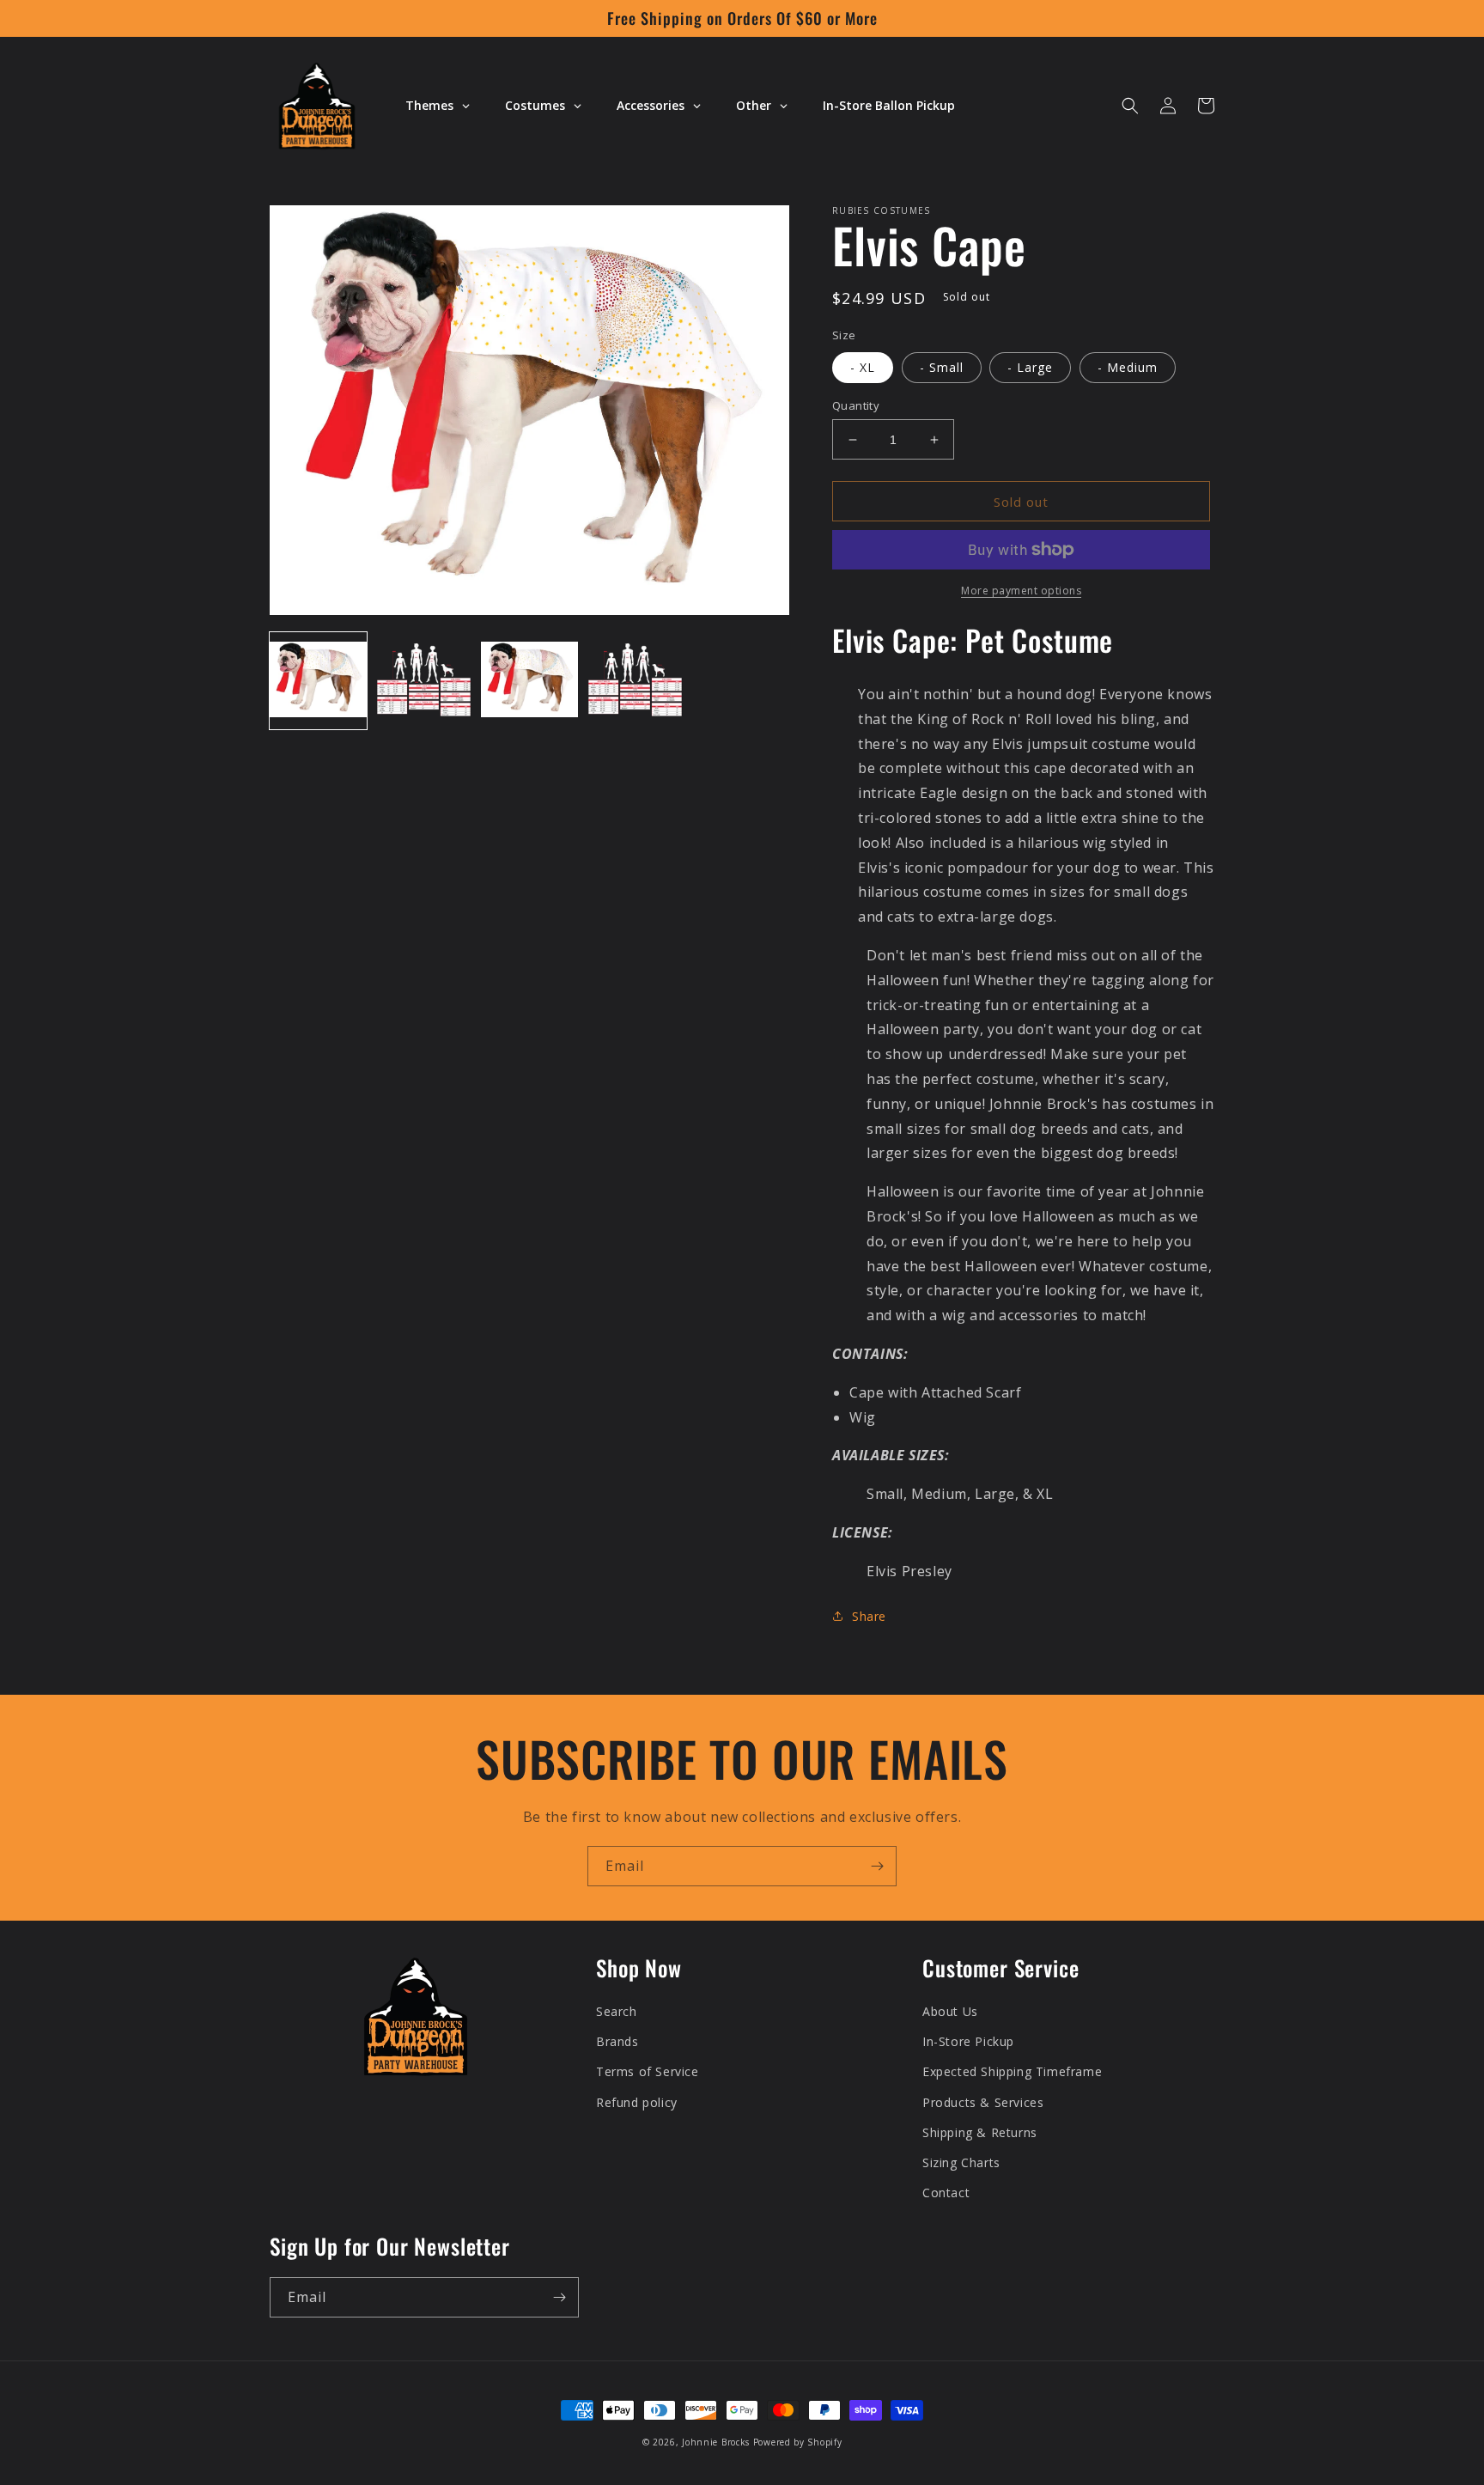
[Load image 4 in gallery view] (635, 681)
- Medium (1128, 367)
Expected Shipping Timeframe (1012, 2071)
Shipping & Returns (980, 2132)
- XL (863, 367)
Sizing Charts (961, 2162)
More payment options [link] (1021, 591)
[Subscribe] (877, 1866)
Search (617, 2011)
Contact (946, 2193)
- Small (942, 367)
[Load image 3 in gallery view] (529, 681)
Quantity (856, 405)
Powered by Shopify (798, 2442)
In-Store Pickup (968, 2041)
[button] (1130, 106)
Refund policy (637, 2102)
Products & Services (983, 2102)
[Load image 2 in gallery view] (424, 681)
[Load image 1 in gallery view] (318, 681)
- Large (1030, 367)
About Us (950, 2011)
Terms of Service (648, 2071)
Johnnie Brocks (716, 2442)
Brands (617, 2041)
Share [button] (869, 1616)
